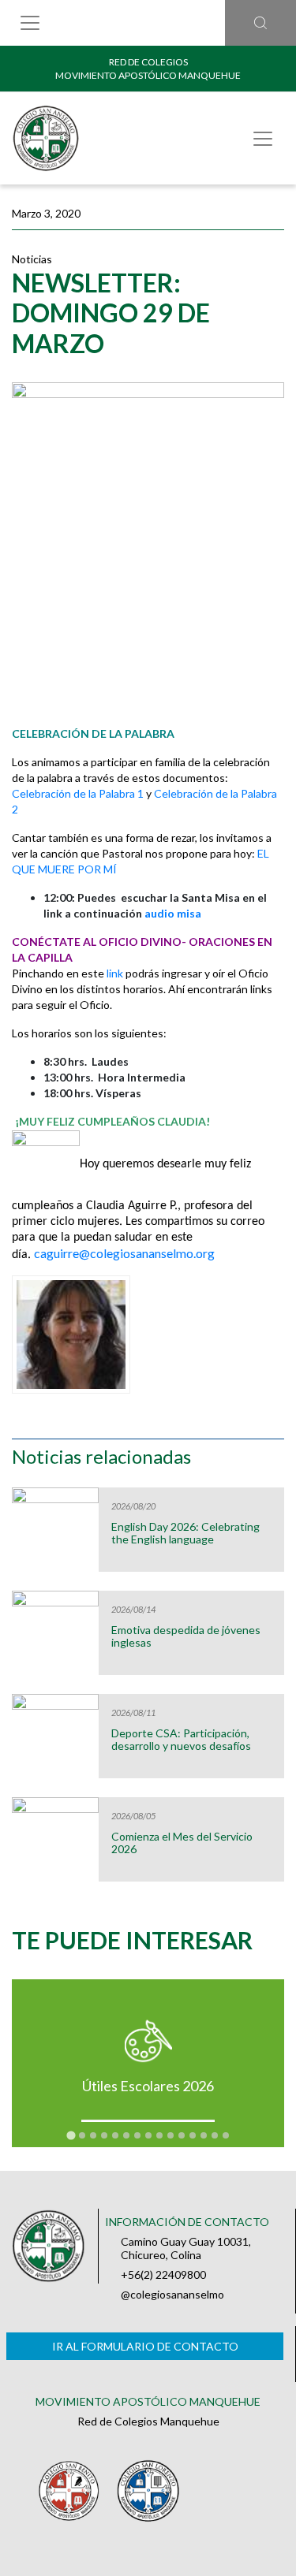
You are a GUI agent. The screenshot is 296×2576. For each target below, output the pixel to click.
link (116, 973)
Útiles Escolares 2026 (148, 2086)
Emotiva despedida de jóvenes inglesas (186, 1636)
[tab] (71, 2135)
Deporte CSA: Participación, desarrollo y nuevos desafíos (181, 1740)
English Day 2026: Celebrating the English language (185, 1533)
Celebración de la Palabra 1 (78, 793)
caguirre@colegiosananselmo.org (124, 1253)
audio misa (173, 913)
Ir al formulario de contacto (145, 2346)
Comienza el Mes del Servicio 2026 (182, 1843)
